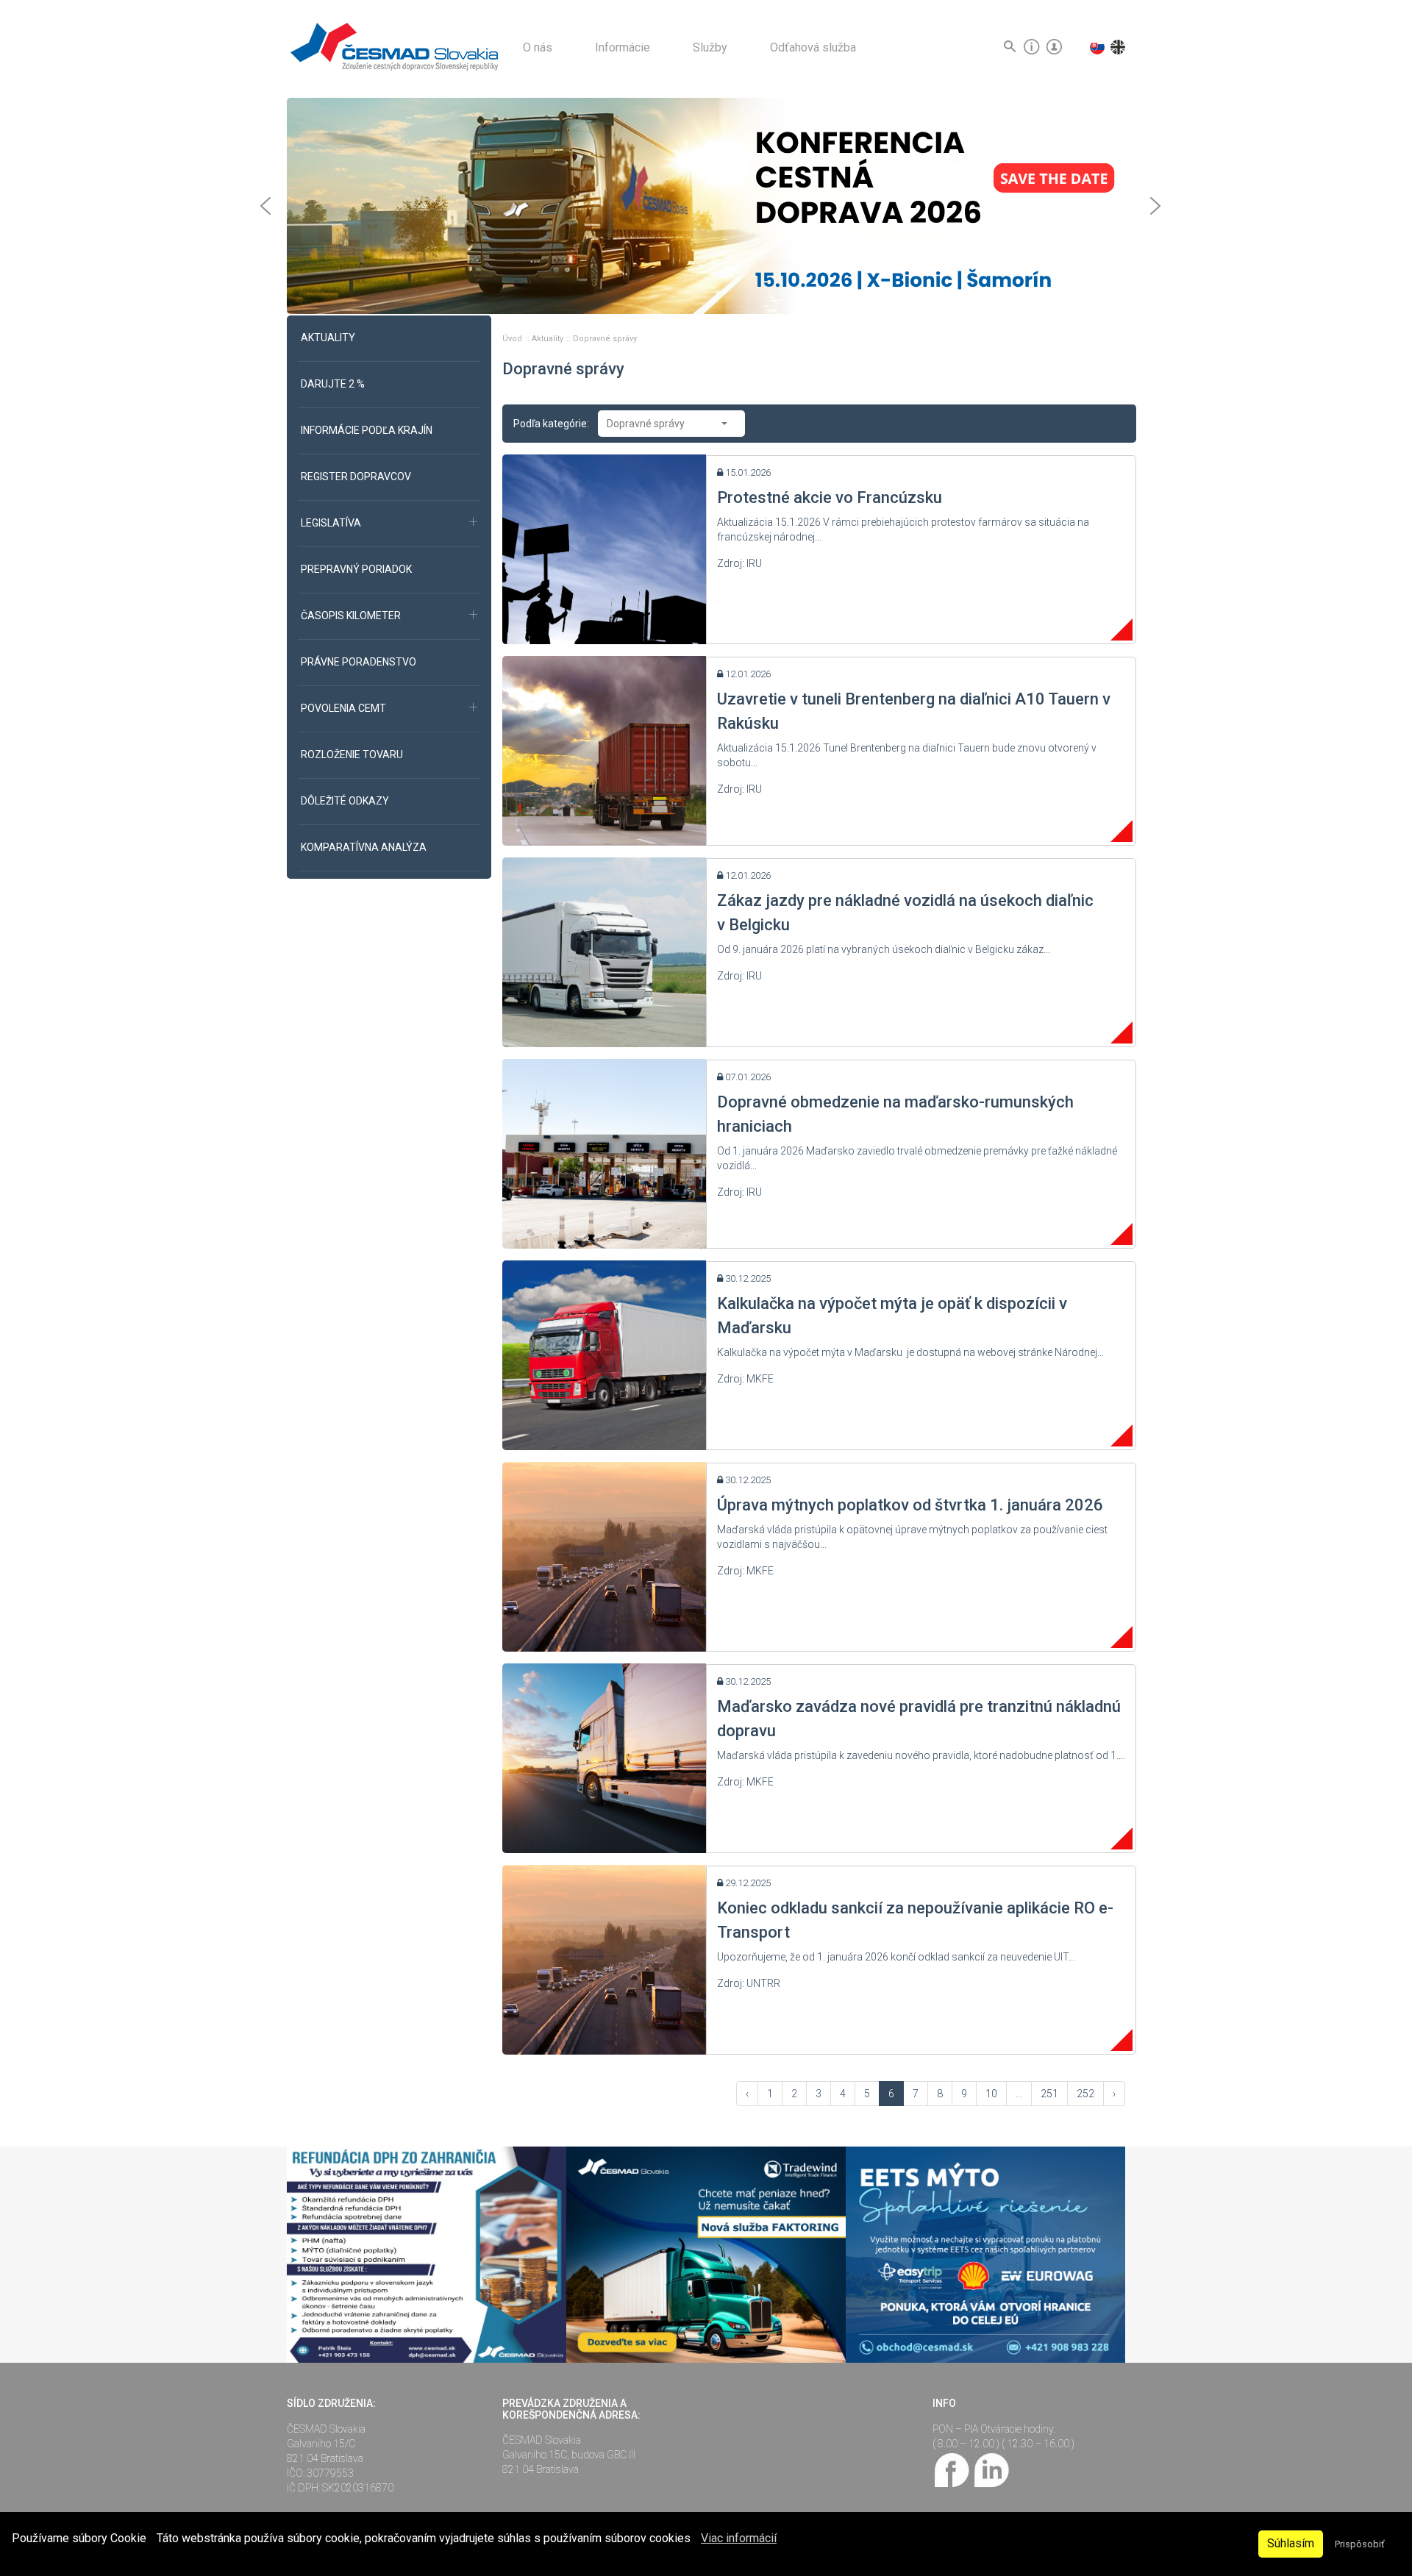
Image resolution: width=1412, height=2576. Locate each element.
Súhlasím (1291, 2543)
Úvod (513, 339)
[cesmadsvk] (952, 2469)
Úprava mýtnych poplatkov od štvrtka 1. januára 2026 (910, 1505)
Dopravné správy (605, 339)
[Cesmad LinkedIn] (991, 2469)
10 (991, 2094)
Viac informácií (739, 2538)
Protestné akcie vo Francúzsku (830, 497)
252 (1085, 2094)
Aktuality (549, 339)
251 (1049, 2094)
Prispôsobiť (1359, 2544)
